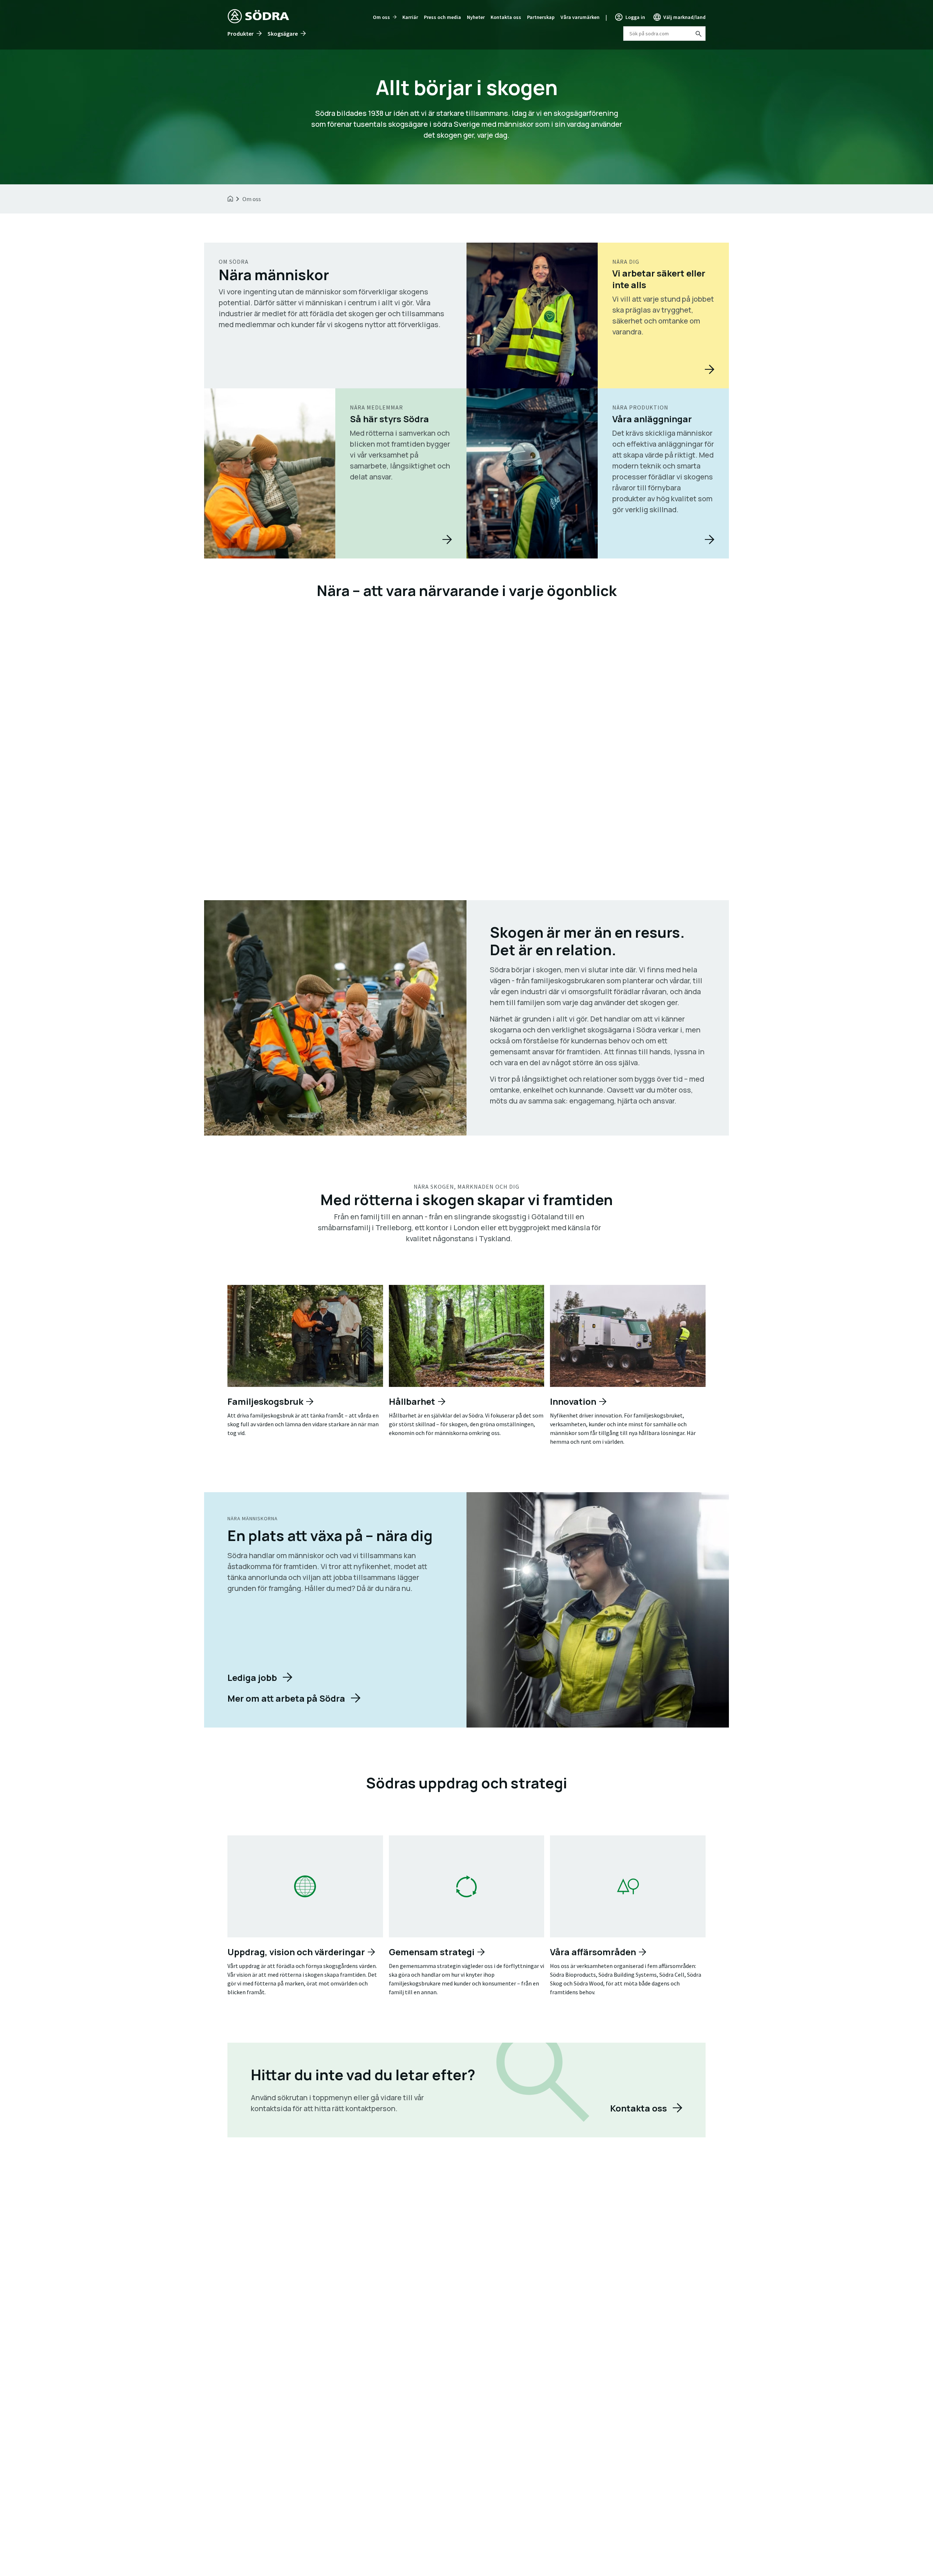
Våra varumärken (580, 17)
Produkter (241, 34)
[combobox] (664, 34)
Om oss (381, 17)
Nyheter (476, 17)
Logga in (635, 17)
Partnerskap (541, 17)
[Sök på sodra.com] (698, 34)
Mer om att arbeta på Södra (286, 1698)
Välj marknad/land (684, 17)
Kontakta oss (506, 17)
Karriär (410, 17)
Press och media (442, 17)
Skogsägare (283, 34)
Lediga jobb (252, 1677)
